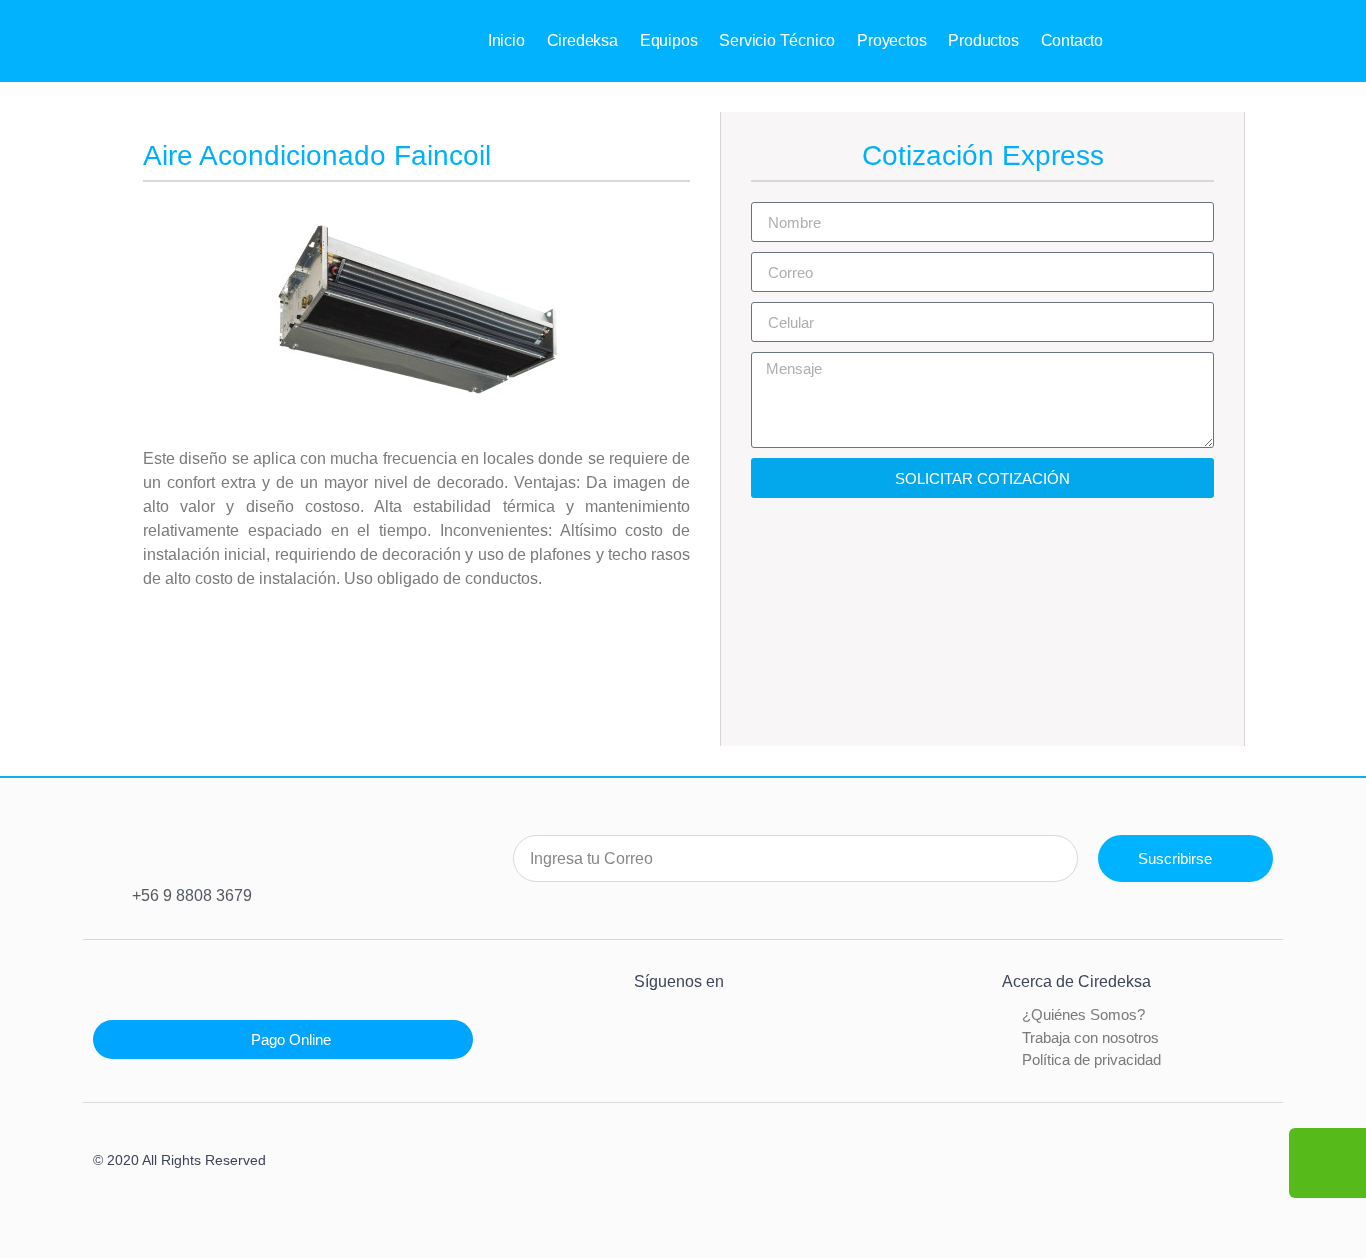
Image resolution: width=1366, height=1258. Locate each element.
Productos (983, 40)
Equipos (669, 40)
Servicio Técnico (777, 40)
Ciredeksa (582, 40)
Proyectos (891, 40)
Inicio (506, 40)
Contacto (1072, 40)
